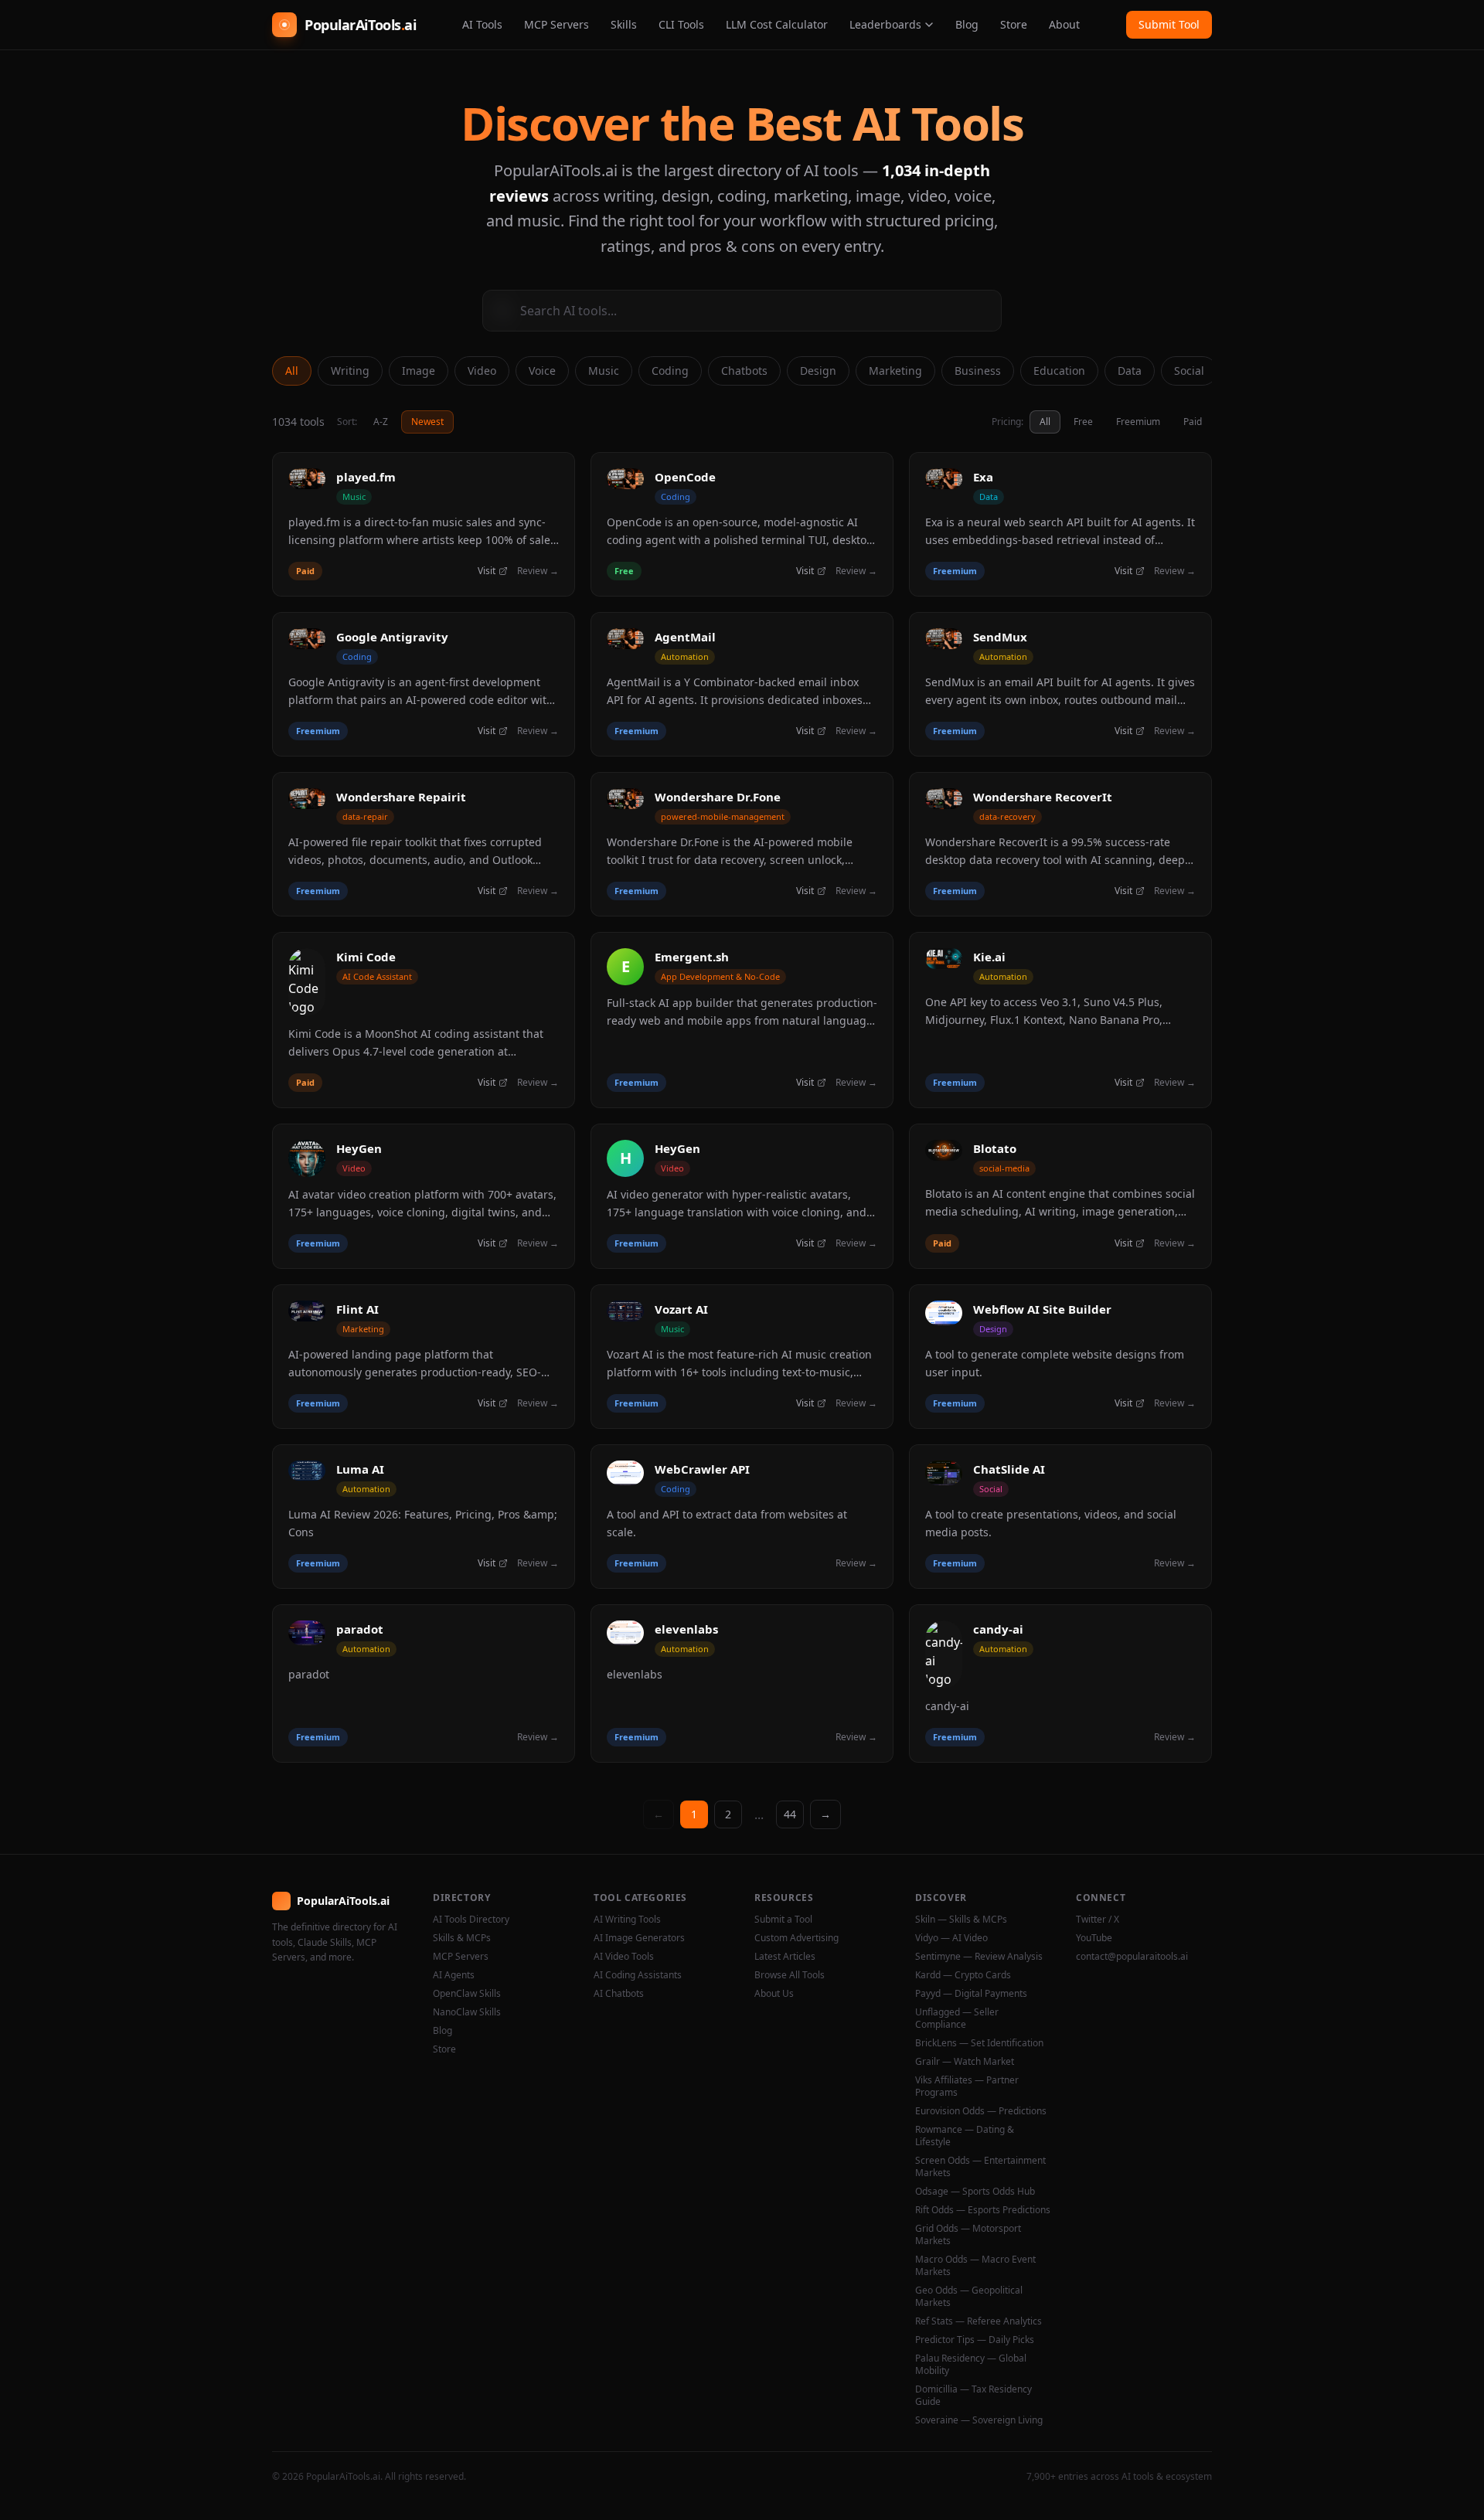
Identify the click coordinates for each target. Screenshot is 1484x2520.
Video (482, 371)
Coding (670, 371)
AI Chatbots (619, 1994)
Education (1059, 371)
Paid (1193, 422)
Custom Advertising (796, 1938)
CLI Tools (681, 24)
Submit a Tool (783, 1920)
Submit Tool (1169, 24)
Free (1083, 422)
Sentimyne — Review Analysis (979, 1957)
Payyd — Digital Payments (971, 1994)
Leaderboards (885, 24)
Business (978, 371)
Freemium (1138, 422)
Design (818, 371)
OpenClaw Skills (467, 1994)
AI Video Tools (624, 1957)
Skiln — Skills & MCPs (961, 1920)
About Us (774, 1994)
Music (604, 371)
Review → (538, 571)
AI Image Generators (639, 1938)
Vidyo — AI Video (951, 1938)
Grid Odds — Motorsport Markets (968, 2235)
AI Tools (482, 24)
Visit (487, 571)
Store (1014, 24)
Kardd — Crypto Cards (963, 1975)
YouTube (1094, 1938)
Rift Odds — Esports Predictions (983, 2210)
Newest (427, 422)
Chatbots (744, 371)
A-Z (381, 422)
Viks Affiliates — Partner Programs (967, 2086)
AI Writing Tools (627, 1920)
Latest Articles (785, 1957)
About (1064, 24)
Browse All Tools (790, 1975)
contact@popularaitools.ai (1132, 1957)
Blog (967, 24)
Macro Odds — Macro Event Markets (975, 2266)
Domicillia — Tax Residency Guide (973, 2396)
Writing (350, 371)
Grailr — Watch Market (965, 2062)
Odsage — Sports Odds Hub (975, 2192)
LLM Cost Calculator (777, 24)
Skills (624, 24)
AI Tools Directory (471, 1920)
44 (790, 1814)
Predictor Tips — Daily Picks (975, 2340)
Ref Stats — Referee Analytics (979, 2321)
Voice (542, 371)
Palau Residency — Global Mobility (971, 2365)
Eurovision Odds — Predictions (981, 2111)
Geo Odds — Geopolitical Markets (969, 2297)
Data (1130, 371)
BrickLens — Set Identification (979, 2043)
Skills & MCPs (462, 1938)
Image (419, 371)
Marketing (895, 371)
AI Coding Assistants (638, 1975)
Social (1189, 371)
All (292, 371)
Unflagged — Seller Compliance (957, 2018)
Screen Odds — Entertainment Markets (980, 2167)
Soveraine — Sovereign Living (979, 2420)
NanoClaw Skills (467, 2012)
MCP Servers (556, 24)
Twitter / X (1098, 1920)
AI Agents (454, 1975)
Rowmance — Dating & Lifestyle (965, 2136)
